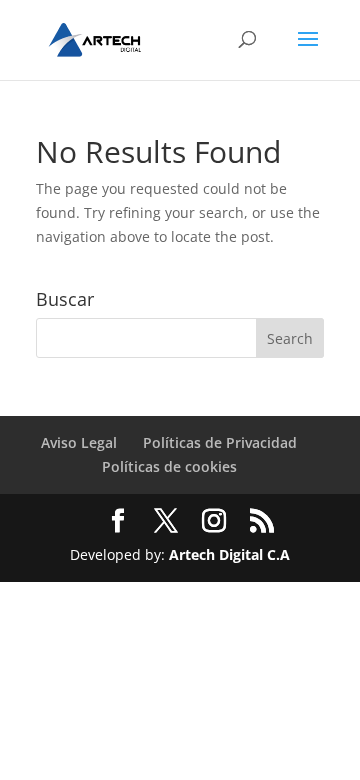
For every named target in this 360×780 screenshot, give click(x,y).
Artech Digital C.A (229, 554)
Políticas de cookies (169, 466)
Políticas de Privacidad (220, 442)
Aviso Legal (79, 442)
